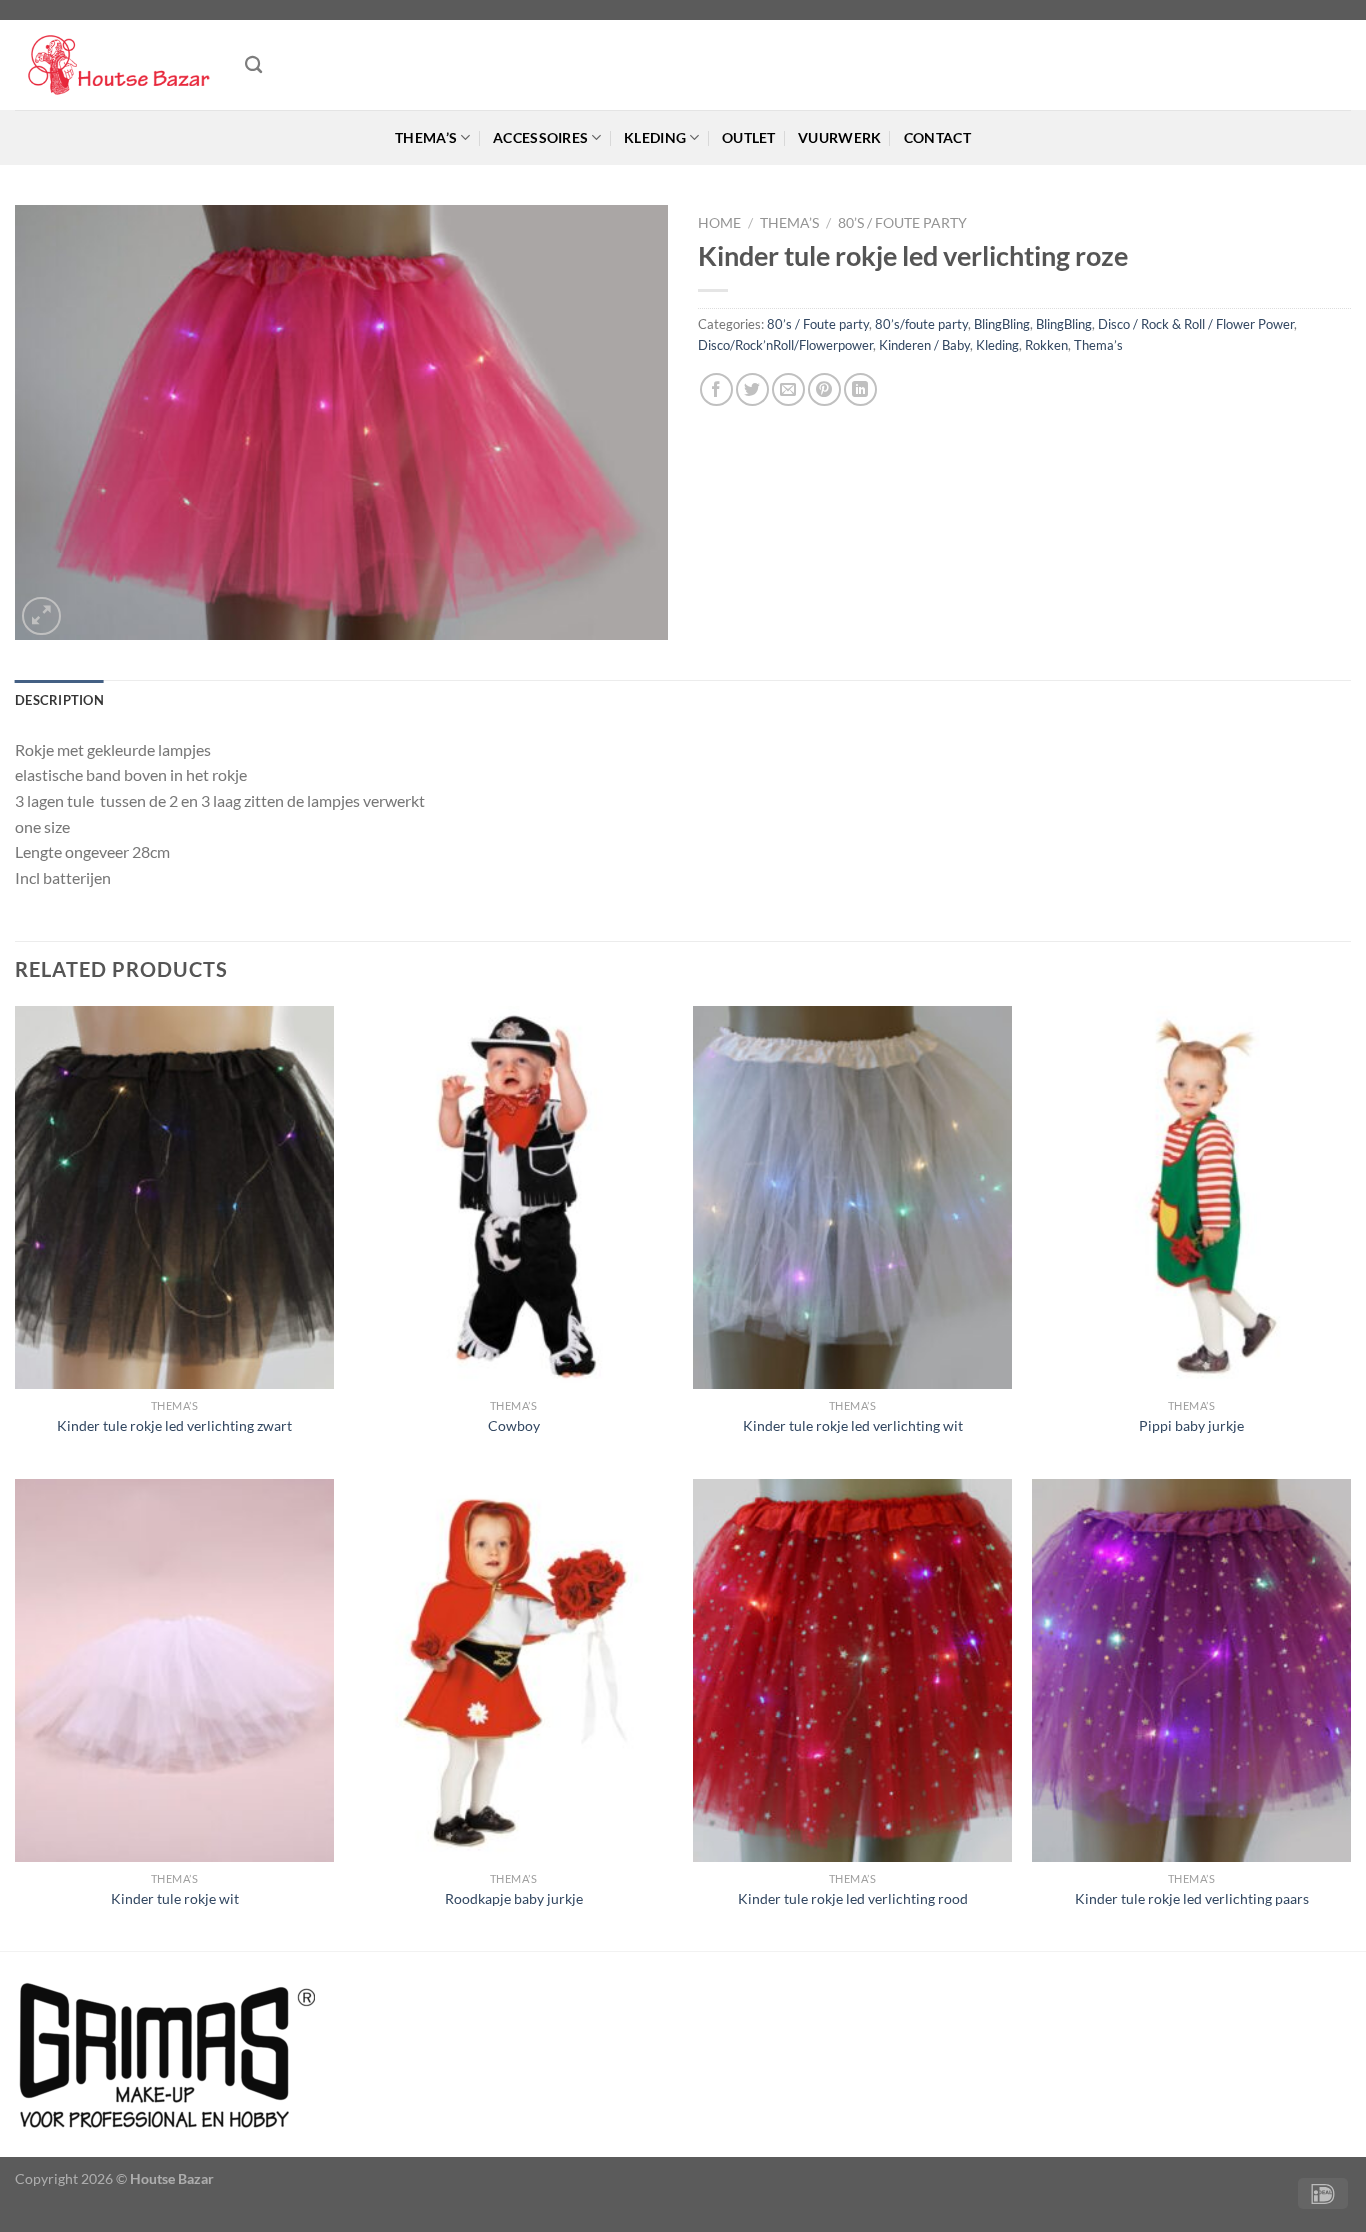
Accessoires (540, 137)
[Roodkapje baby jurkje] (513, 1670)
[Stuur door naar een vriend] (788, 389)
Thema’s (426, 137)
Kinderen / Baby (924, 345)
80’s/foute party (921, 324)
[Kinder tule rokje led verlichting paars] (1191, 1670)
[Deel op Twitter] (752, 389)
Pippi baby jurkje (1191, 1425)
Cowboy (514, 1425)
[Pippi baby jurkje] (1191, 1197)
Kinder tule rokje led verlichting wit (853, 1425)
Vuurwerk (839, 137)
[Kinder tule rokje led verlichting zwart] (174, 1197)
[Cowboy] (513, 1197)
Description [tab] (59, 700)
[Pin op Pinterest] (824, 389)
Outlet (749, 137)
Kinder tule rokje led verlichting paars (1192, 1898)
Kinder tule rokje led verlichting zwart (174, 1425)
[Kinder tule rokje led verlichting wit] (852, 1197)
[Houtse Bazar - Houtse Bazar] (115, 65)
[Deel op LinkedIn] (860, 389)
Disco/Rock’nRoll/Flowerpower (785, 345)
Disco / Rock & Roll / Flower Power (1196, 324)
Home (719, 223)
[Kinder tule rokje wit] (174, 1670)
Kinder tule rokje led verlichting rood (853, 1898)
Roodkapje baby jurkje (514, 1898)
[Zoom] (41, 616)
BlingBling (1002, 324)
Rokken (1046, 345)
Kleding (655, 137)
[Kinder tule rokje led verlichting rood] (852, 1670)
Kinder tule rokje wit (175, 1898)
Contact (937, 137)
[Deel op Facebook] (716, 389)
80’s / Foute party (902, 223)
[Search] (253, 65)
